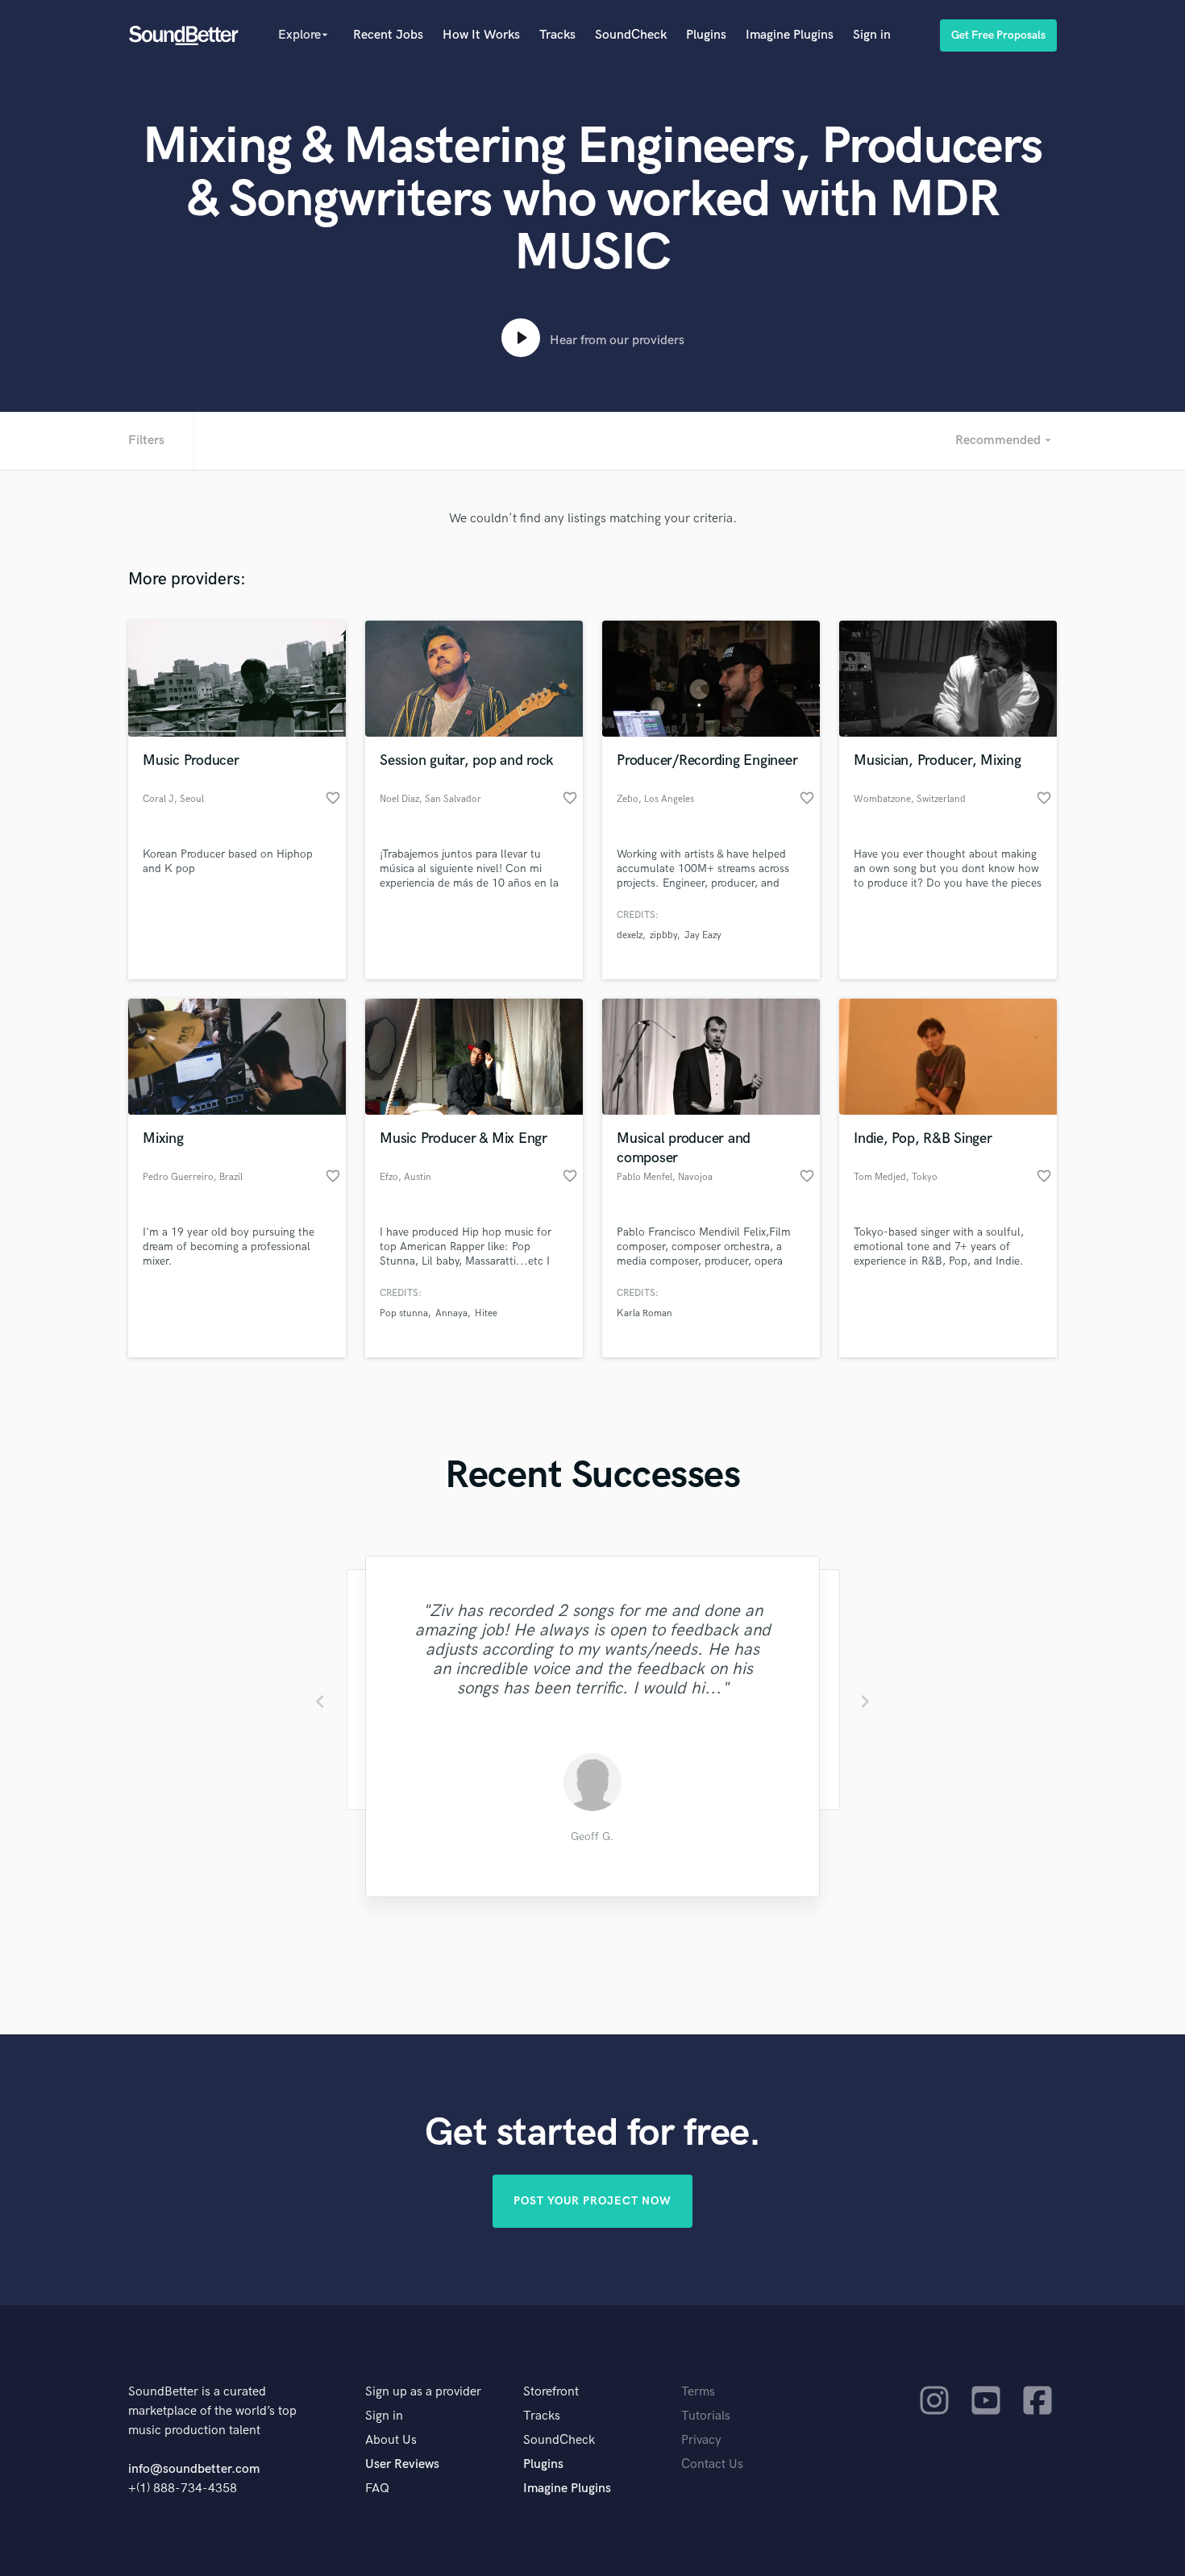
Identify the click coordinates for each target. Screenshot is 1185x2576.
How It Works (481, 35)
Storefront (551, 2392)
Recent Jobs (388, 35)
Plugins (706, 35)
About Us (391, 2440)
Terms (698, 2392)
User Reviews (402, 2464)
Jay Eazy (703, 935)
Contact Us (712, 2464)
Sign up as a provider (423, 2392)
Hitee (486, 1313)
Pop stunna (404, 1313)
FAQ (377, 2489)
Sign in (872, 35)
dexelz (630, 935)
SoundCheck (631, 35)
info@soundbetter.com (194, 2469)
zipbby (663, 935)
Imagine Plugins (790, 35)
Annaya (451, 1313)
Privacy (701, 2440)
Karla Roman (644, 1313)
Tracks (557, 35)
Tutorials (706, 2416)
